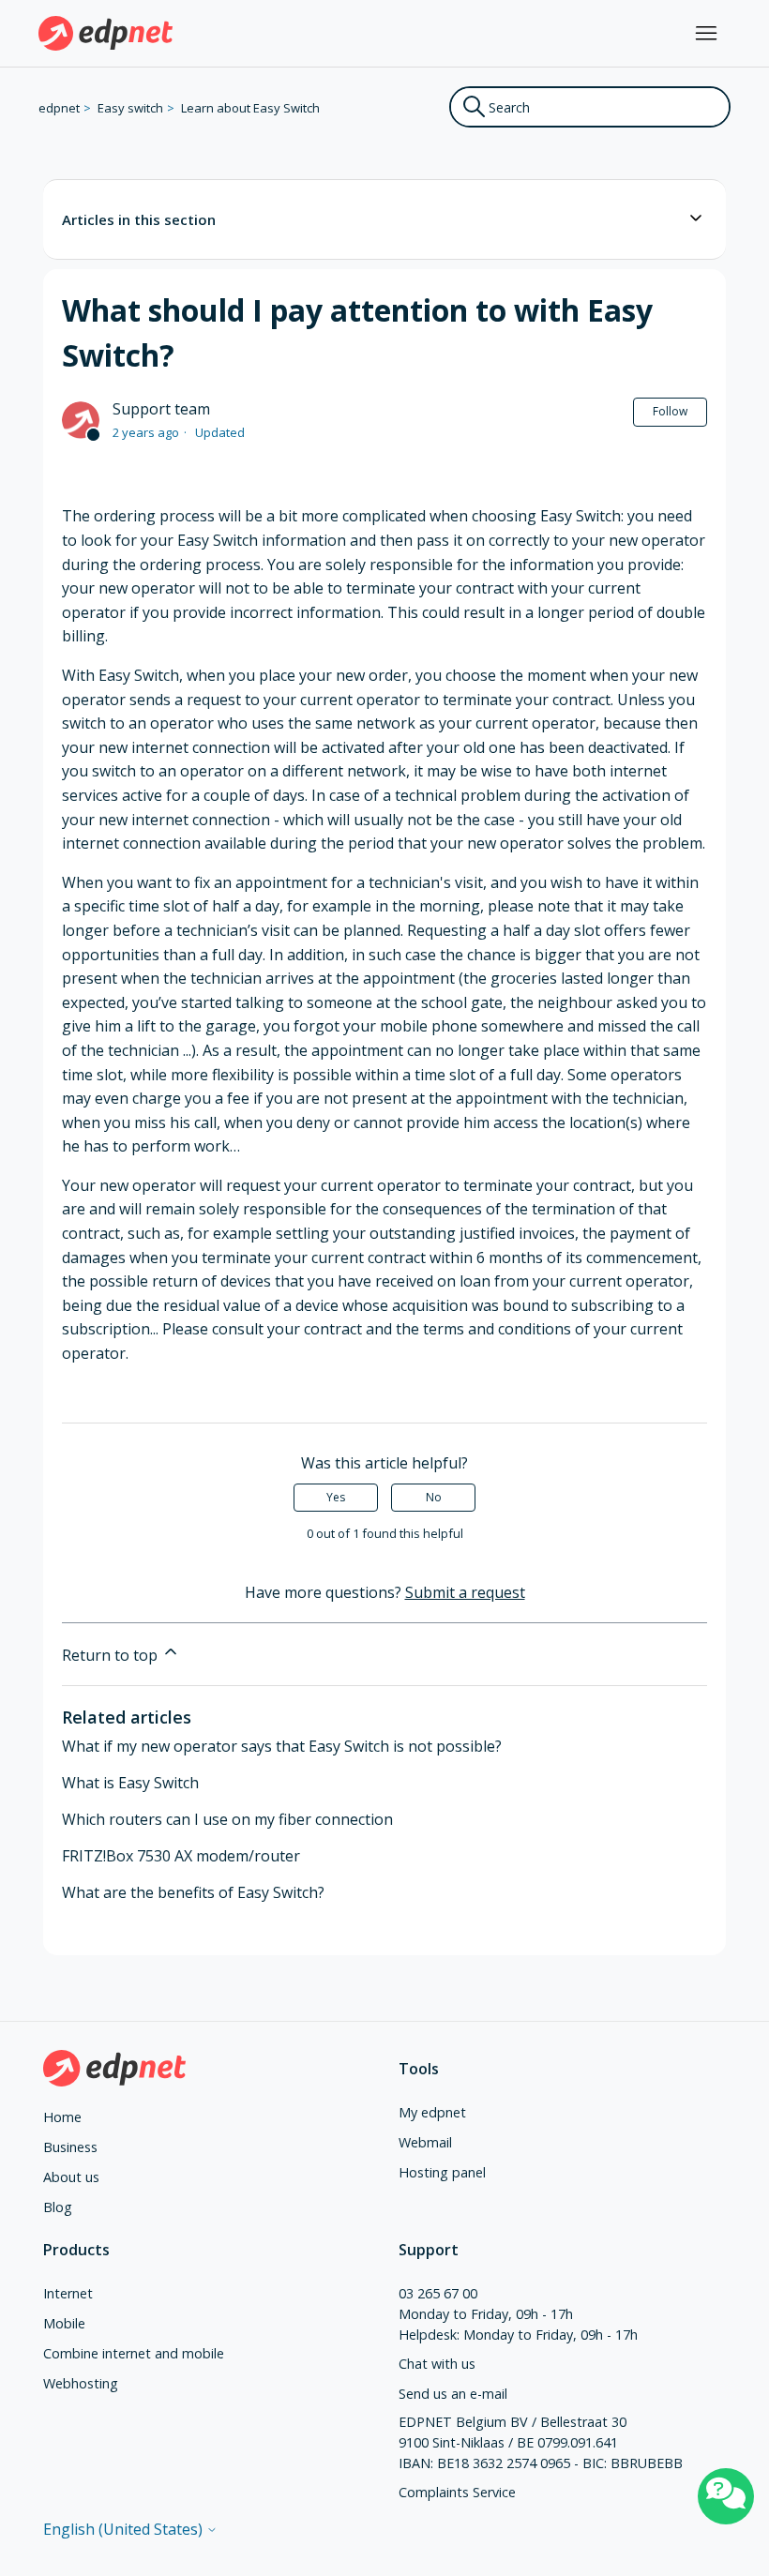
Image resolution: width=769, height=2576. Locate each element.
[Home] (106, 33)
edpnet (59, 108)
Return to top (112, 1655)
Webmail (425, 2142)
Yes (336, 1497)
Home (62, 2117)
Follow (670, 411)
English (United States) (125, 2529)
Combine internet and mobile (134, 2353)
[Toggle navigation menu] (706, 34)
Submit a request (465, 1592)
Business (70, 2147)
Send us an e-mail (453, 2394)
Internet (68, 2293)
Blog (58, 2207)
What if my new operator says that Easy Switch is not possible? (282, 1746)
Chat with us (437, 2364)
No (434, 1497)
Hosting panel (442, 2172)
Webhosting (81, 2383)
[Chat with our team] (726, 2496)
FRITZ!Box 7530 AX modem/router (181, 1856)
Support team (161, 409)
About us (71, 2177)
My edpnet (432, 2112)
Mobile (64, 2323)
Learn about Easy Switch (250, 108)
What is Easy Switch (130, 1783)
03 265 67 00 (438, 2293)
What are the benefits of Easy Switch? (193, 1892)
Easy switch (130, 108)
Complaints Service (457, 2492)
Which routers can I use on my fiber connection (227, 1819)
